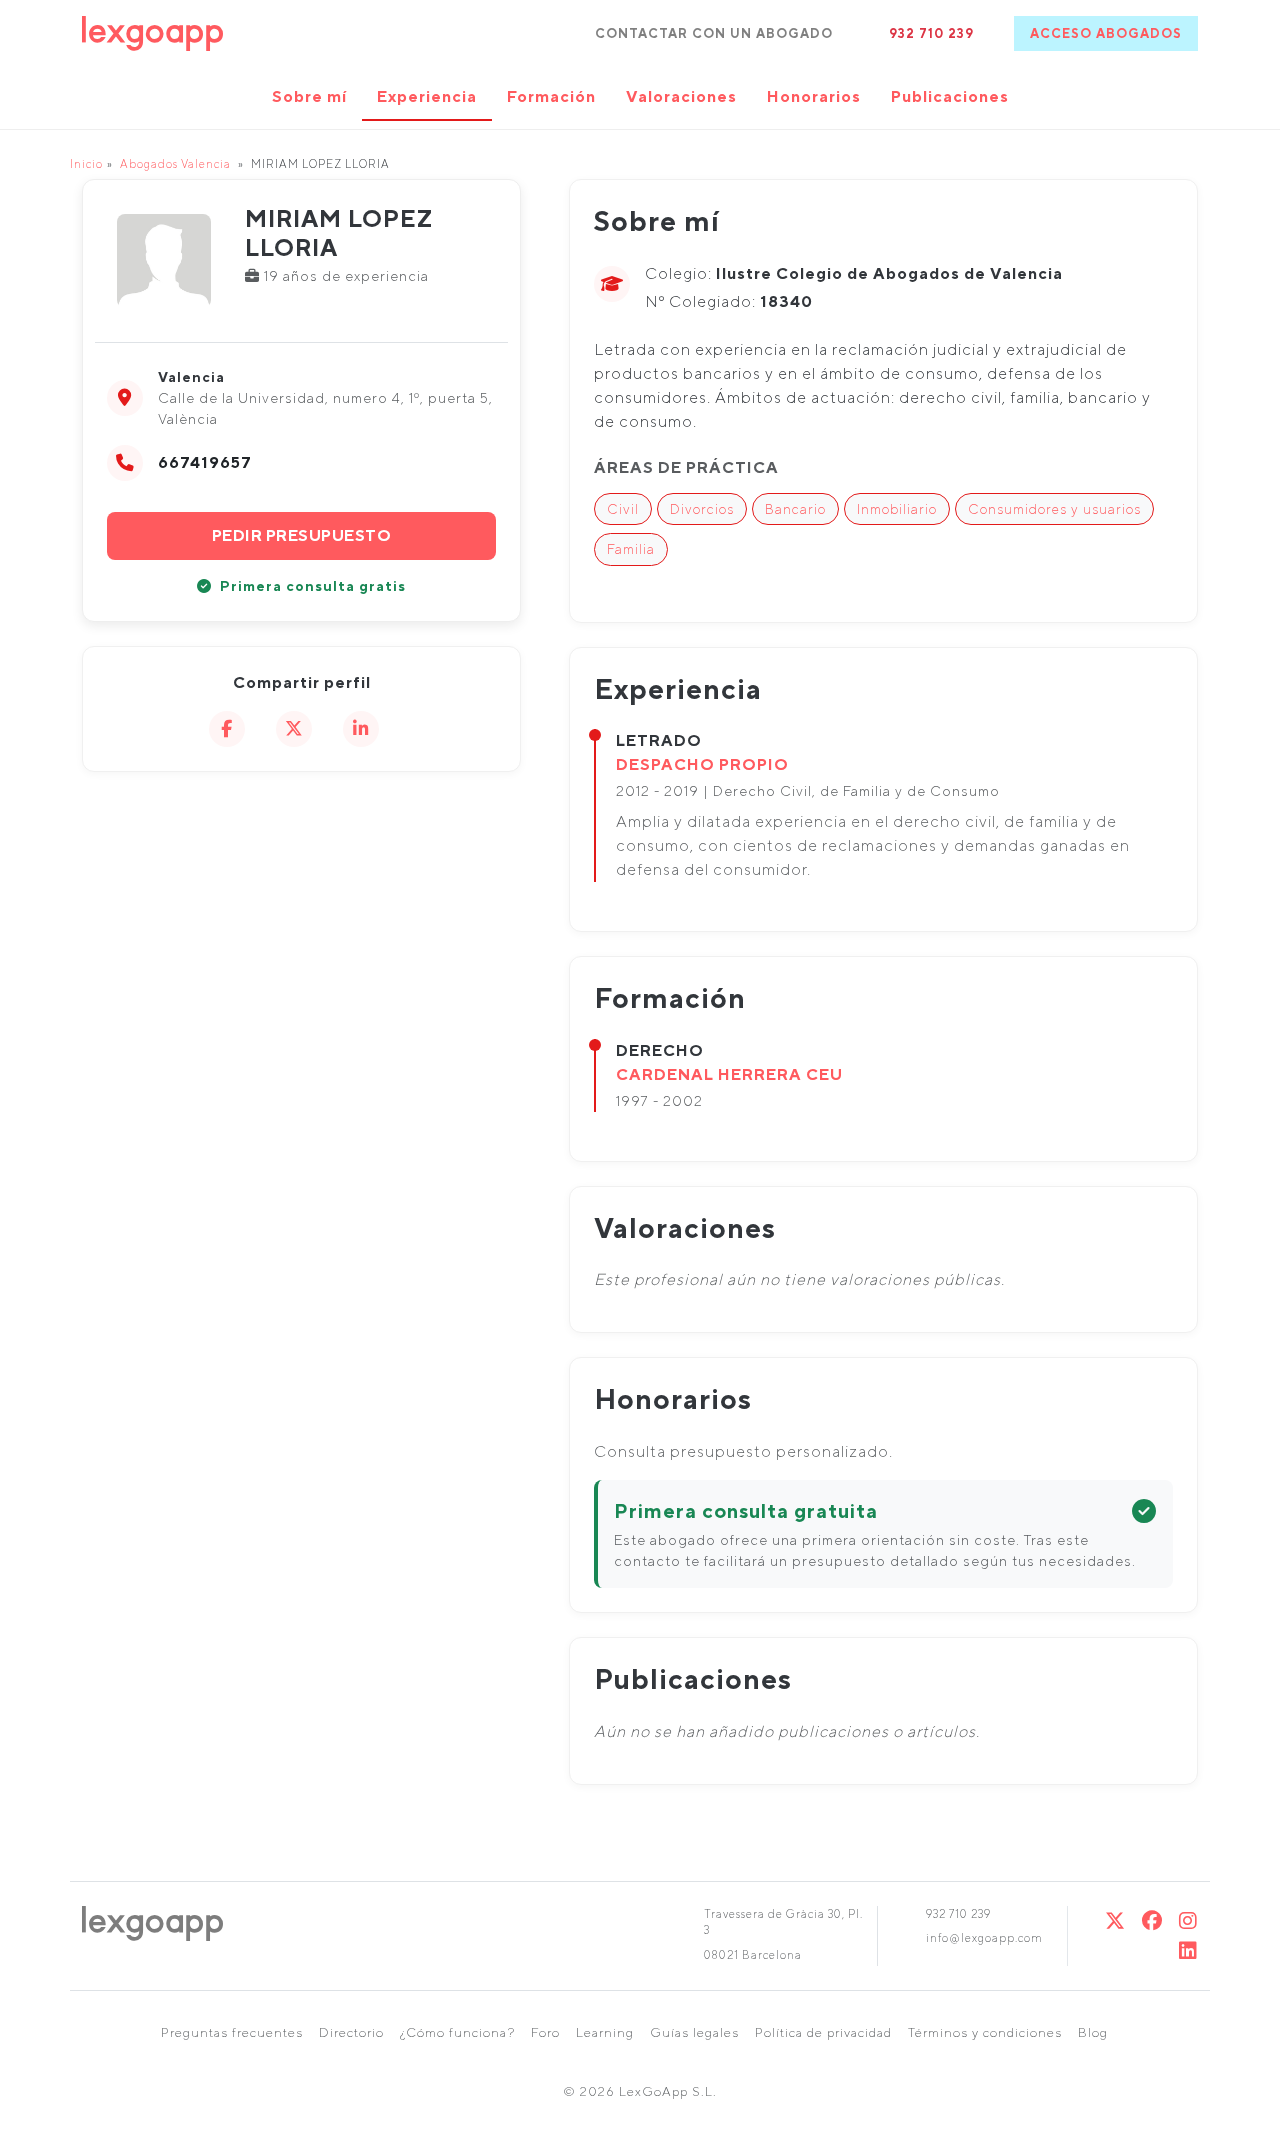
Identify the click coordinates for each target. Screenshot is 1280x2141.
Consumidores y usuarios (1054, 509)
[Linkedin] (1188, 1950)
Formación (551, 96)
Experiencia (427, 96)
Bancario (795, 509)
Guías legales (694, 2032)
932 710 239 (931, 33)
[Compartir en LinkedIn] (361, 729)
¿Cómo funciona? (457, 2032)
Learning (605, 2032)
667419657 (205, 462)
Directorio (351, 2032)
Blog (1093, 2032)
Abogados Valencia (175, 163)
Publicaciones (950, 96)
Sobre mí (309, 96)
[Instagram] (1188, 1920)
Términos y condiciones (985, 2032)
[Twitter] (1115, 1920)
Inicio (86, 163)
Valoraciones (681, 96)
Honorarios (814, 96)
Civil (623, 509)
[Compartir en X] (294, 729)
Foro (545, 2032)
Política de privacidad (823, 2032)
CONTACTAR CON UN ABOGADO (714, 33)
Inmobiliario (897, 509)
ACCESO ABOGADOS (1106, 33)
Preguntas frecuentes (232, 2032)
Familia (631, 549)
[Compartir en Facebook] (227, 729)
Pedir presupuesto (302, 535)
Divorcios (702, 509)
